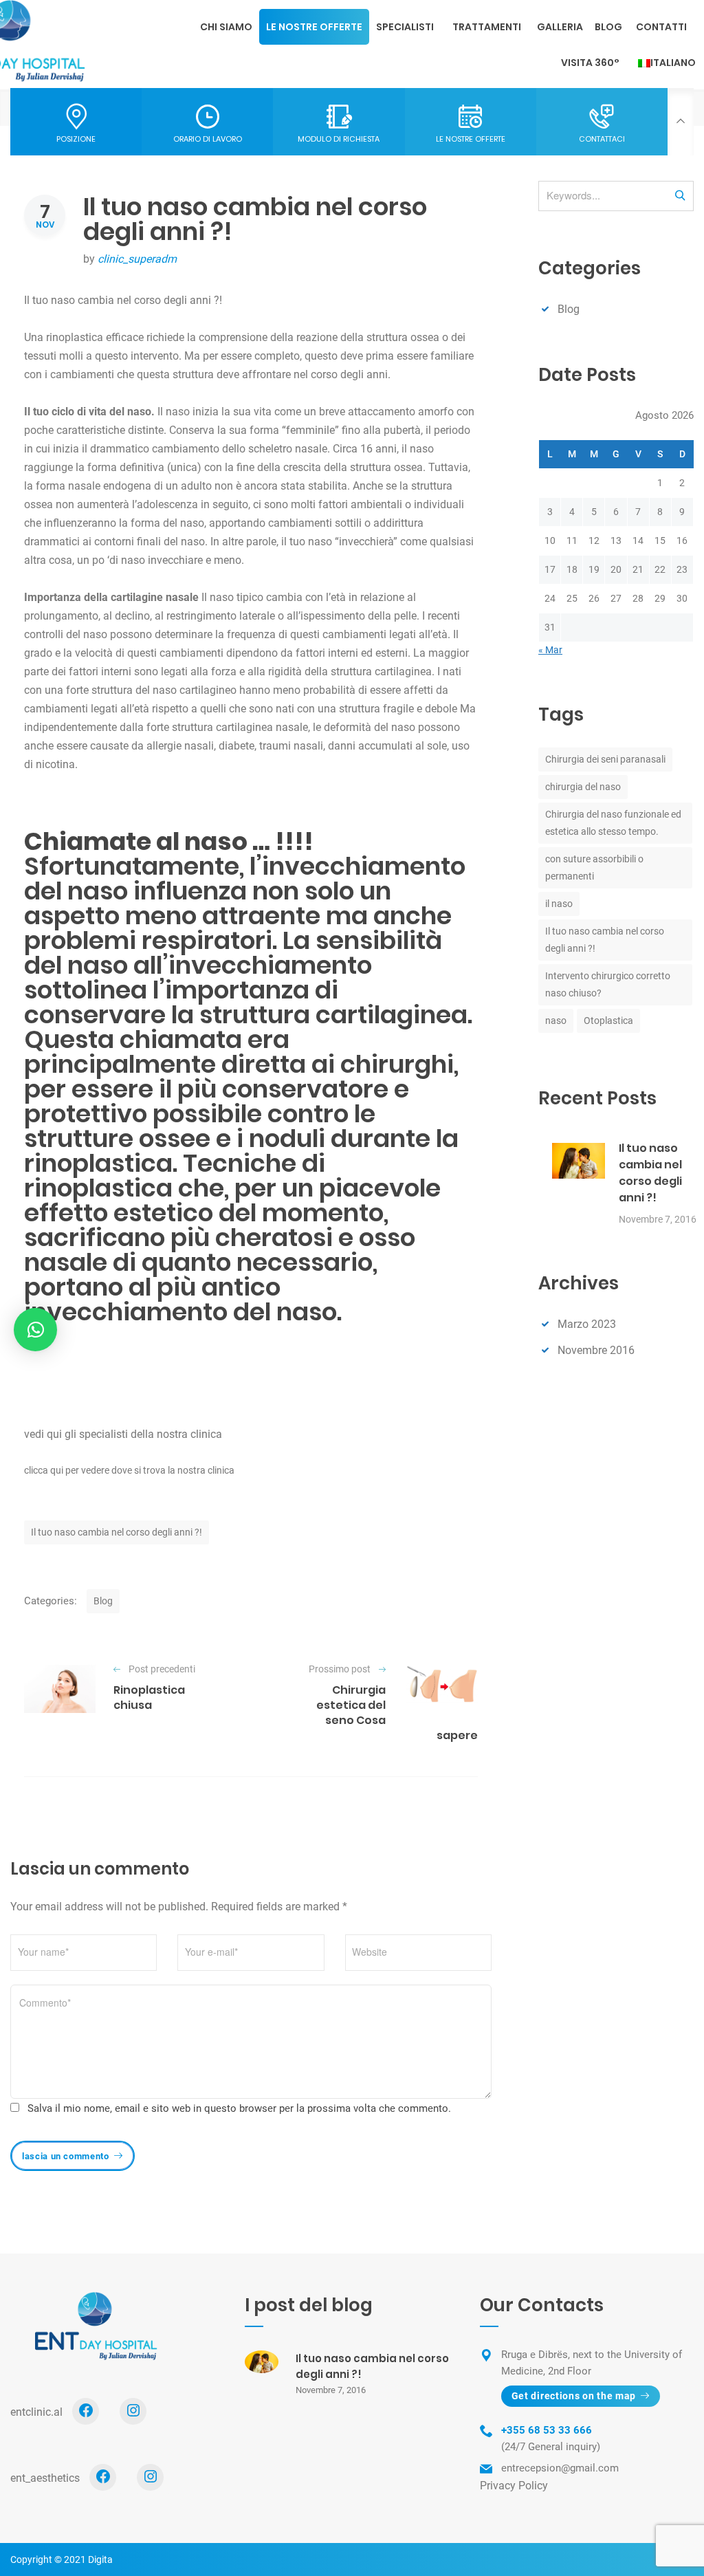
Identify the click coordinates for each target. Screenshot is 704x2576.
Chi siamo (226, 27)
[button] (35, 1330)
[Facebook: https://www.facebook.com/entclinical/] (86, 2411)
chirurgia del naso (583, 787)
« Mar (550, 650)
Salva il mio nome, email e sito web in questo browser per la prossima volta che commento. (239, 2108)
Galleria (560, 27)
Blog (608, 27)
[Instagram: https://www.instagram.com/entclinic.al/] (133, 2411)
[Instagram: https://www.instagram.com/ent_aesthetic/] (150, 2477)
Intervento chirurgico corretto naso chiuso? (608, 984)
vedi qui (43, 1434)
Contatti (661, 27)
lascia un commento (66, 2156)
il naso (559, 904)
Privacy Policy (514, 2486)
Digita (100, 2559)
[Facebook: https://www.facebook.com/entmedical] (103, 2477)
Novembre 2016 (596, 1350)
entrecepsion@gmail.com (560, 2468)
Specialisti (405, 27)
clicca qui (44, 1470)
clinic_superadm (137, 259)
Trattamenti (487, 27)
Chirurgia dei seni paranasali (605, 759)
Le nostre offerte (314, 27)
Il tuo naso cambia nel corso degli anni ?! (117, 1532)
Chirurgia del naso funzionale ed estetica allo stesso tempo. (613, 823)
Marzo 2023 (587, 1324)
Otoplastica (608, 1020)
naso (556, 1020)
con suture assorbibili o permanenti (594, 867)
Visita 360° (590, 63)
